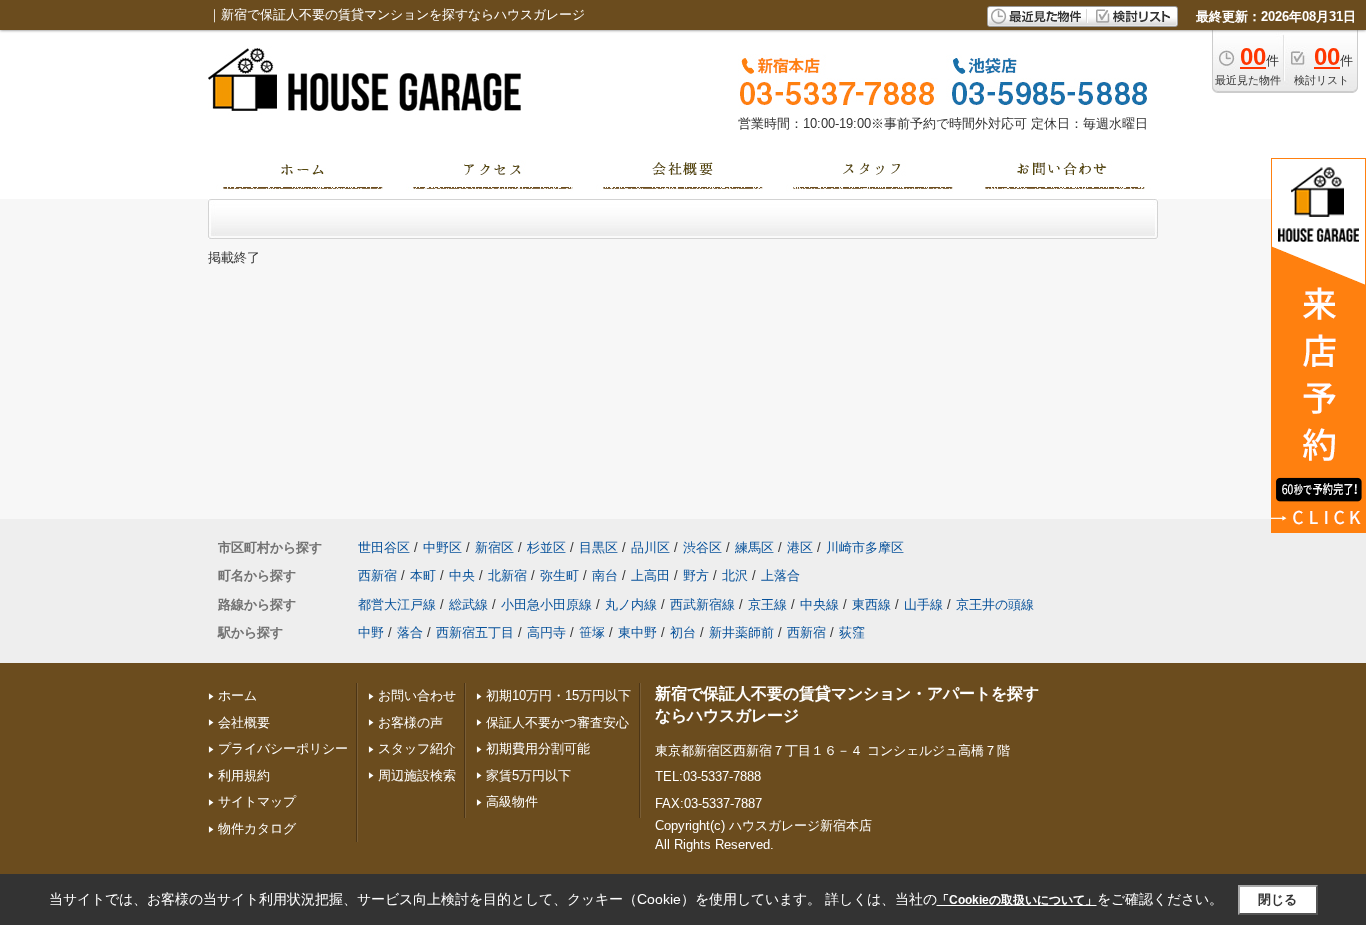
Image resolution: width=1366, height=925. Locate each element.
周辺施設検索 (417, 775)
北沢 (735, 575)
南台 (605, 575)
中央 (462, 575)
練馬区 (754, 547)
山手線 (923, 604)
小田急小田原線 (546, 604)
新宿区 (494, 547)
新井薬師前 (741, 632)
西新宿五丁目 (475, 632)
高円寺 (546, 632)
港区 (800, 547)
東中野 (637, 632)
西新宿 (377, 575)
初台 (683, 632)
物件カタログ (257, 828)
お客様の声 (410, 722)
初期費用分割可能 (538, 748)
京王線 (767, 604)
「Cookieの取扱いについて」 (1017, 900)
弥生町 (559, 575)
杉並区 (546, 547)
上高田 (650, 575)
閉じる (1277, 899)
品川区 (650, 547)
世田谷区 (384, 547)
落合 (410, 632)
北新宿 (507, 575)
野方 (696, 575)
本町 (423, 575)
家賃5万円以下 (528, 775)
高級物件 (512, 801)
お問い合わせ (417, 695)
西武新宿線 (702, 604)
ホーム (237, 695)
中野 (371, 632)
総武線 (468, 604)
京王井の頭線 (995, 604)
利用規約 (244, 775)
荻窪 (852, 632)
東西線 (871, 604)
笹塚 (592, 632)
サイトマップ (257, 801)
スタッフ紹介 (417, 748)
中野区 (442, 547)
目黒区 (598, 547)
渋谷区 (702, 547)
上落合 (780, 575)
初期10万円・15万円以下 (558, 695)
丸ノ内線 (631, 604)
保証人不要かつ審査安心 (557, 722)
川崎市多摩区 (865, 547)
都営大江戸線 (397, 604)
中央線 (819, 604)
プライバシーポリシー (283, 748)
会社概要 (244, 722)
